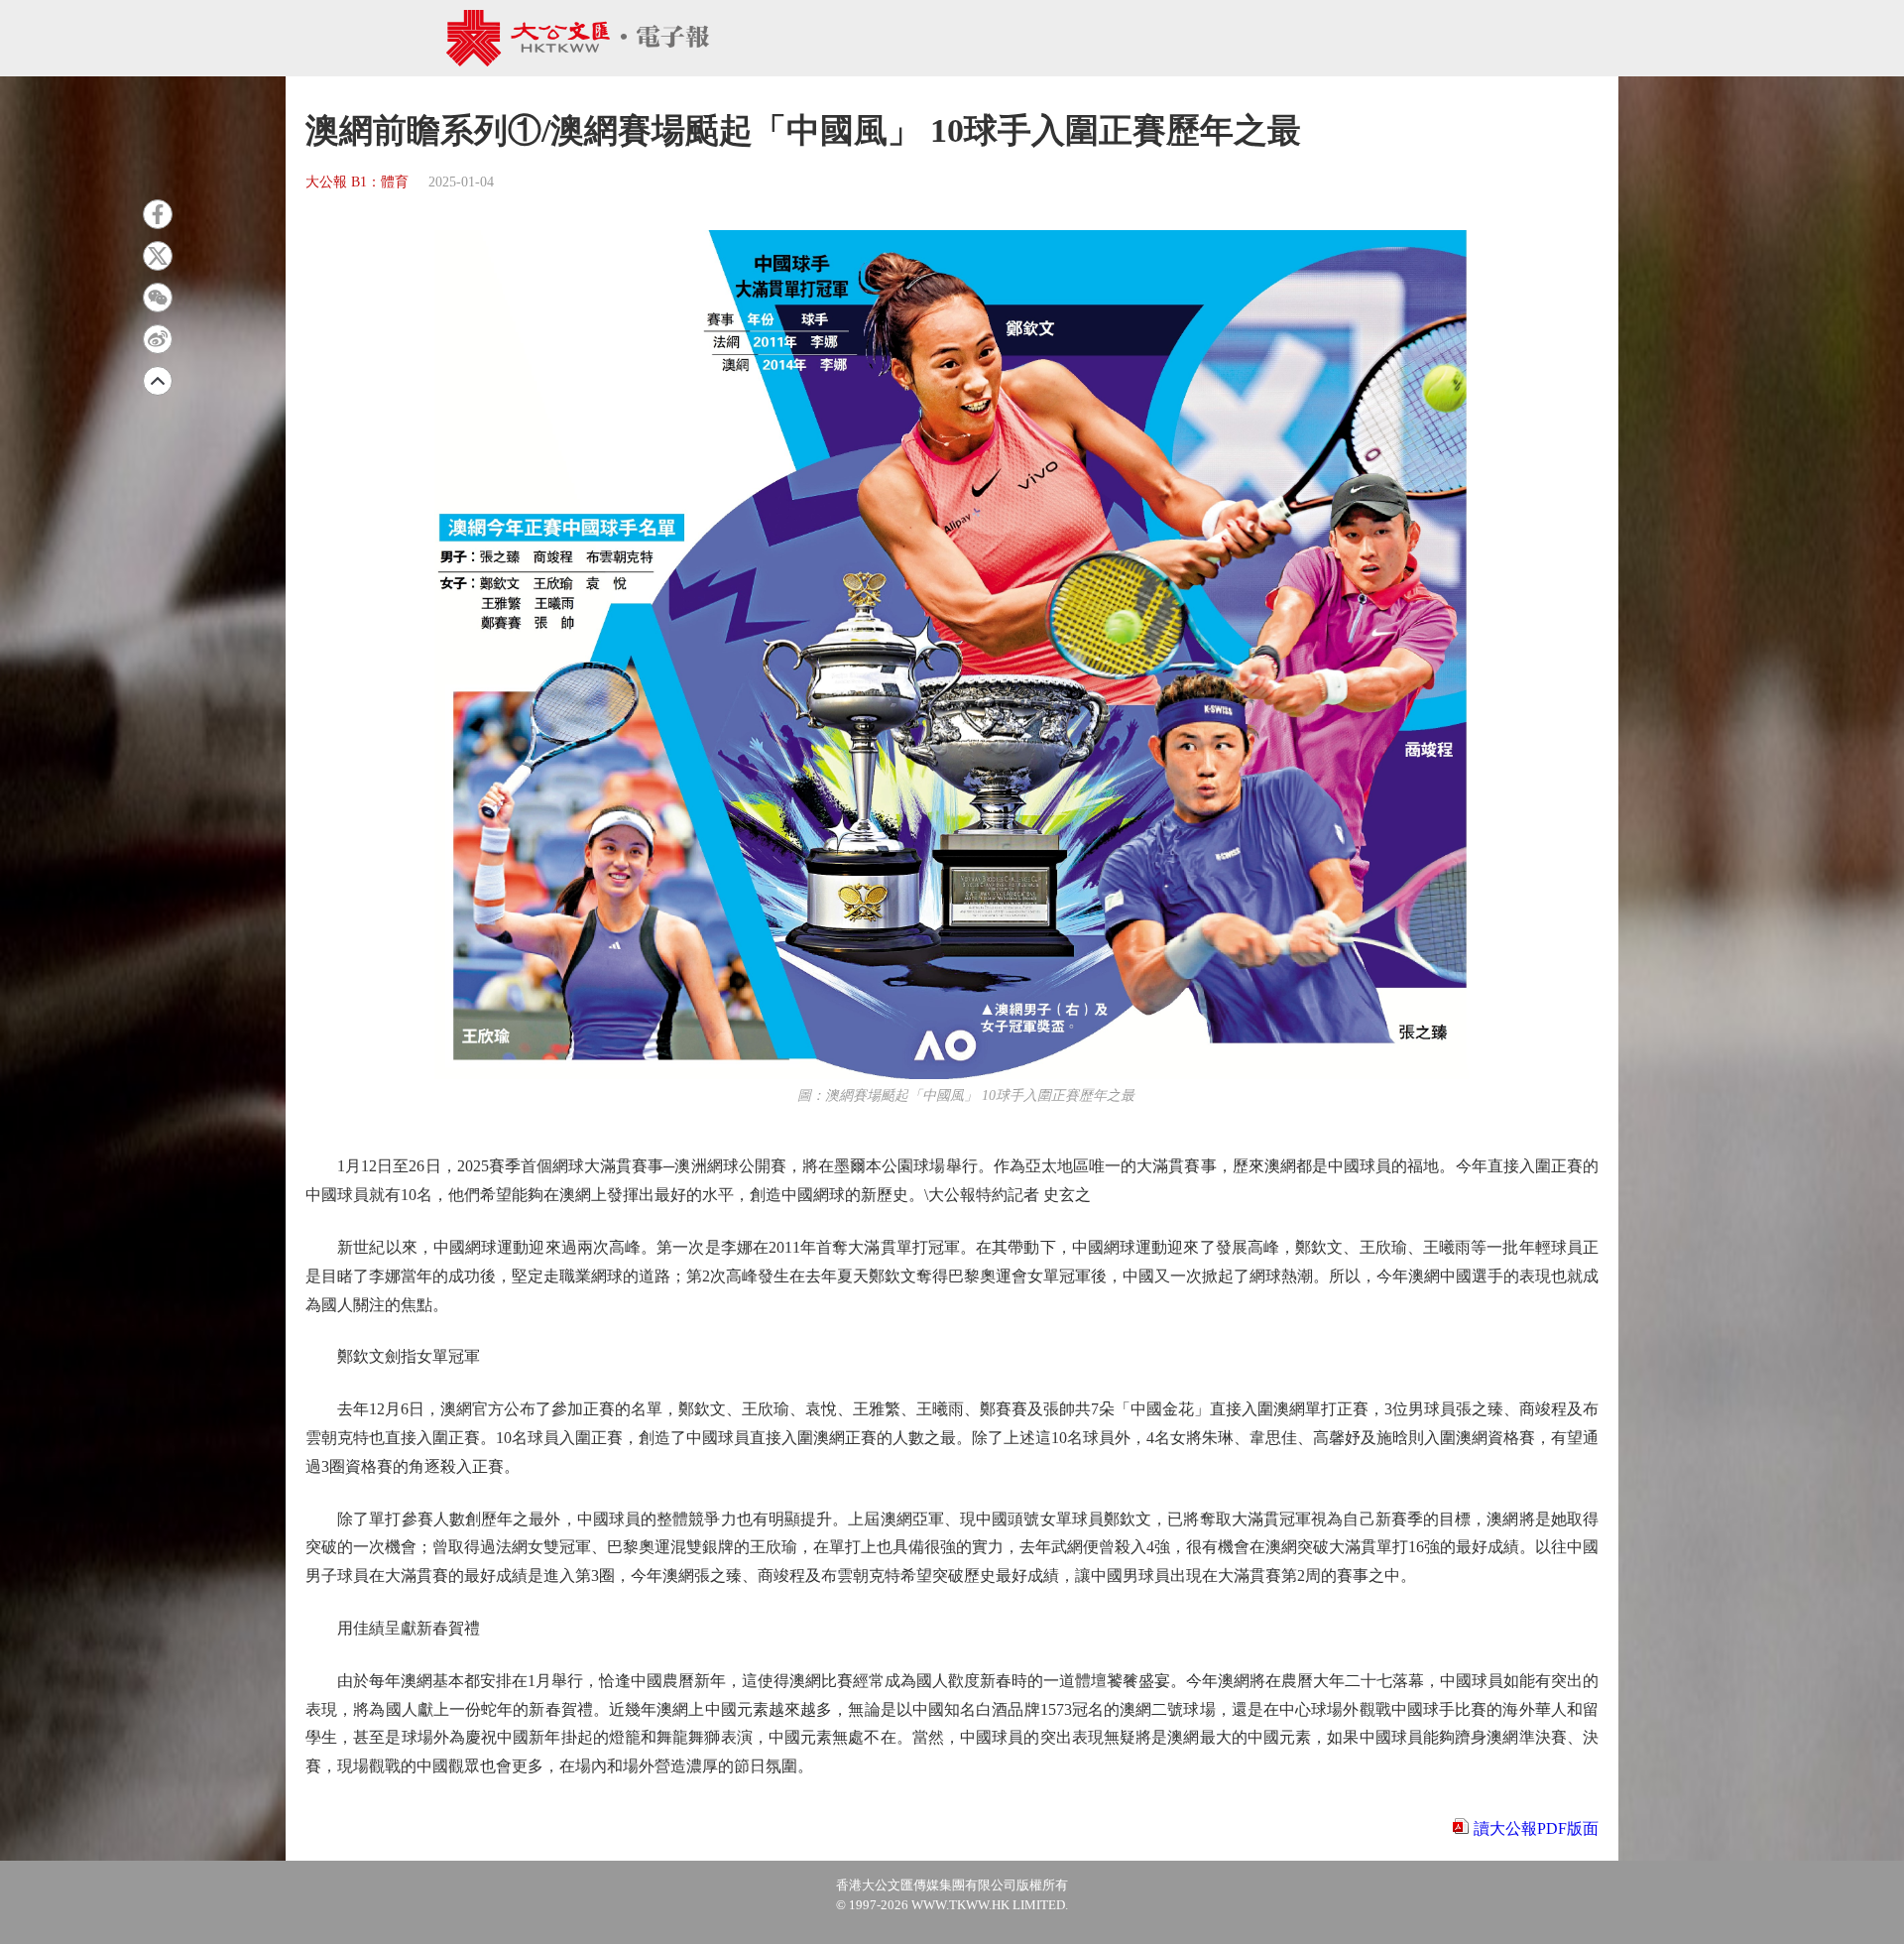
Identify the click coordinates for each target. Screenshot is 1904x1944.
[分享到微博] (158, 339)
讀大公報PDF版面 (1536, 1828)
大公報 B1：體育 (357, 182)
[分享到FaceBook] (158, 214)
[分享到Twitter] (158, 256)
